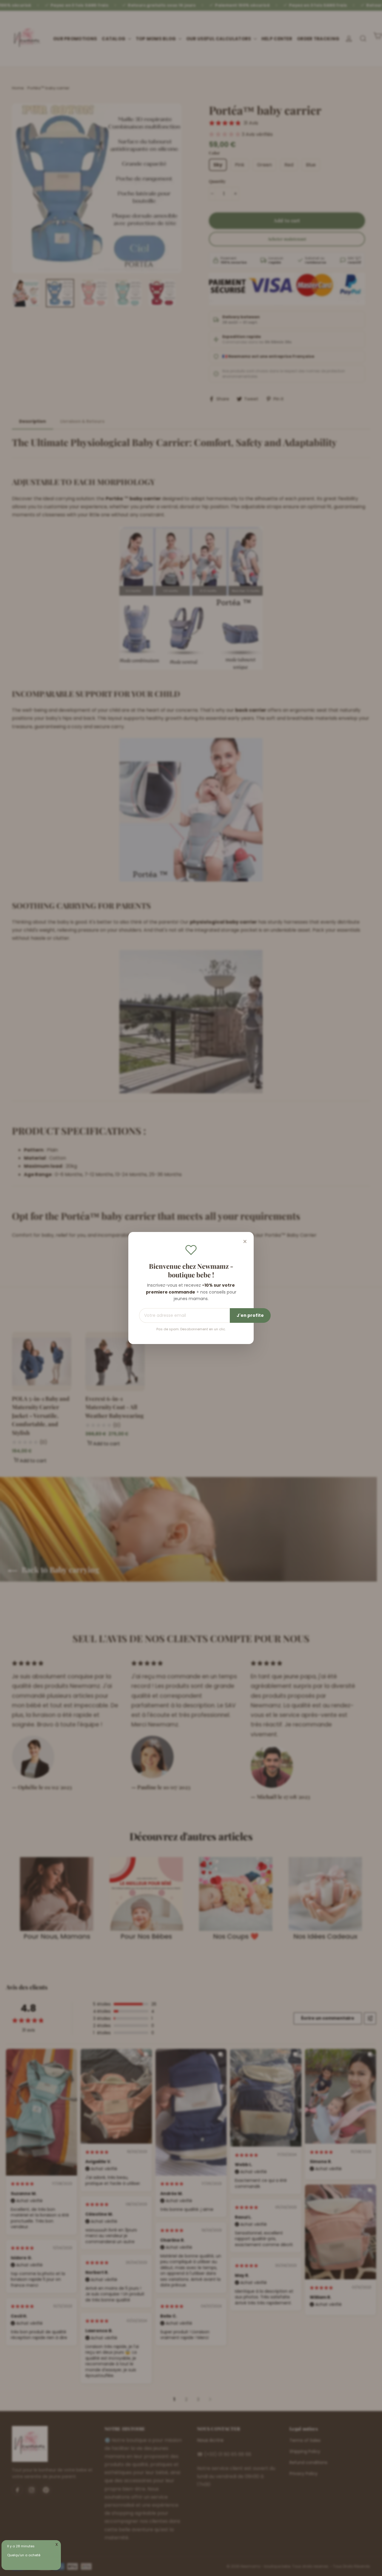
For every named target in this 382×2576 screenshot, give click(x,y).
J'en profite (250, 1315)
